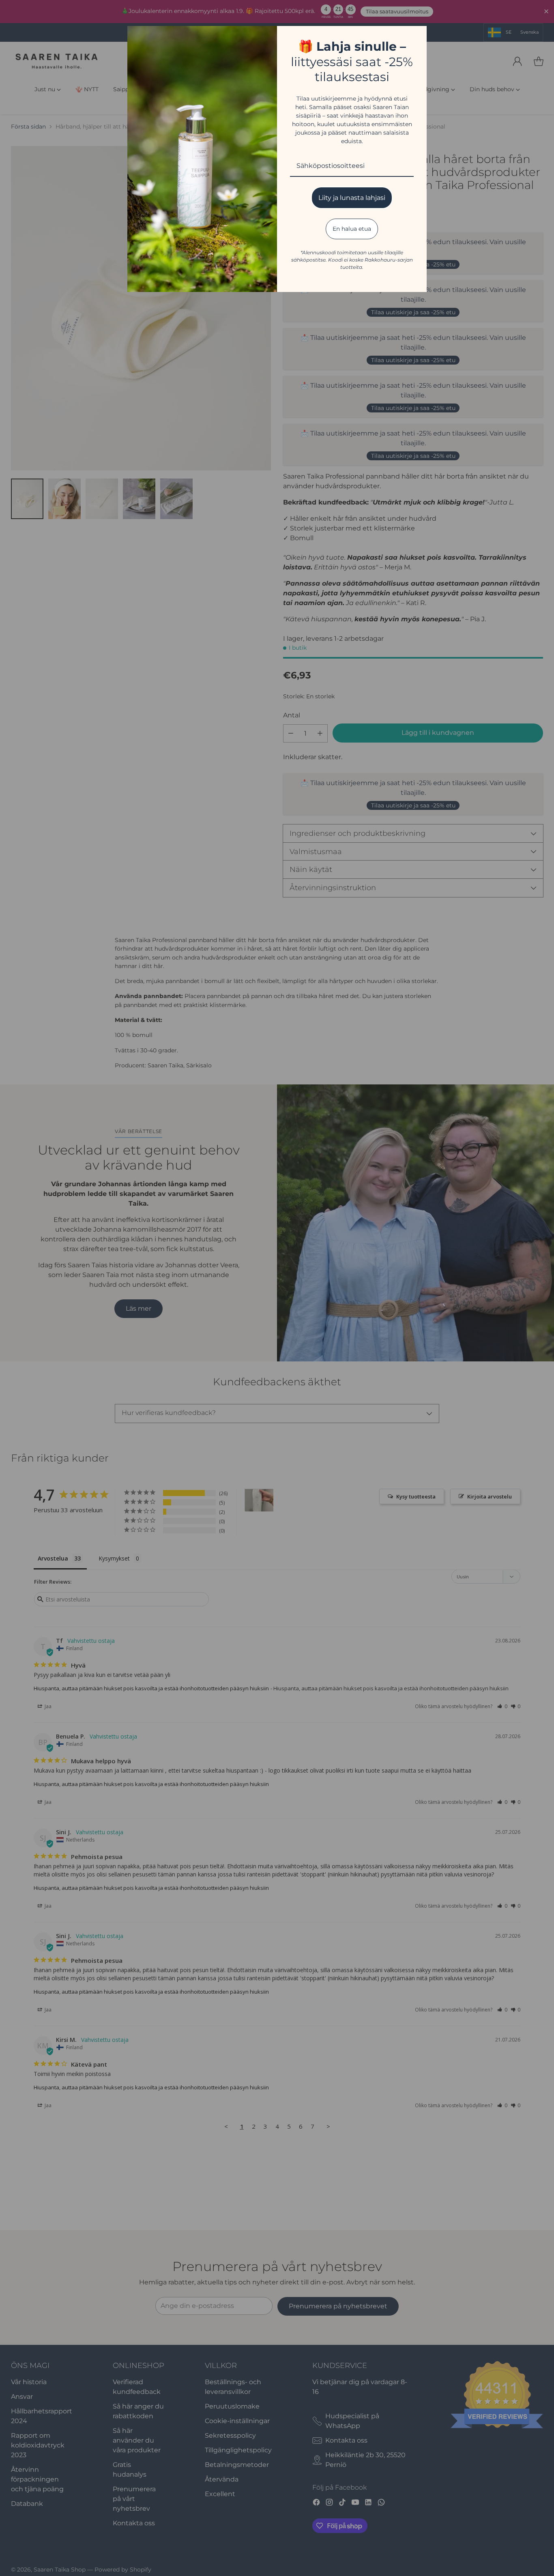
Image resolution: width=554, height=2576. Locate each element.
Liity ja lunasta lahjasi (352, 198)
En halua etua (352, 229)
